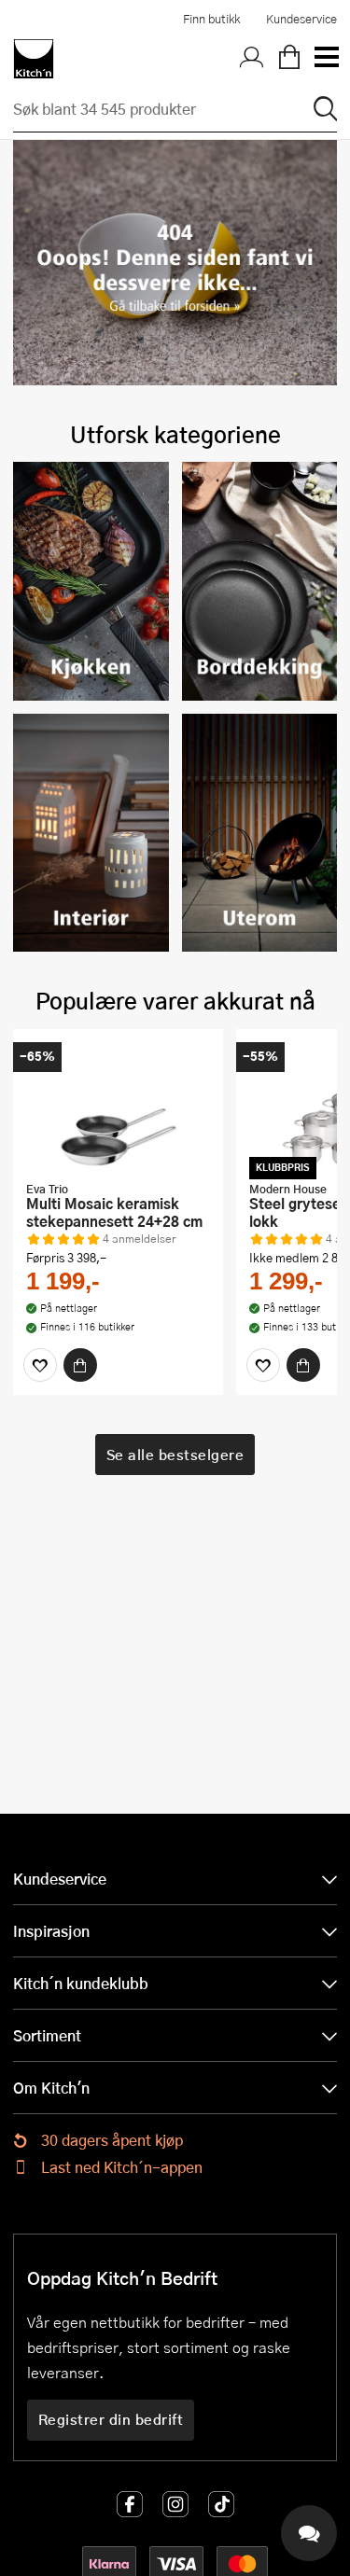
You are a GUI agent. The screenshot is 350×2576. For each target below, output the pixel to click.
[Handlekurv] (289, 59)
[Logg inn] (252, 59)
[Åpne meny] (326, 59)
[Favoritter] (40, 1365)
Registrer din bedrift (111, 2419)
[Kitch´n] (34, 59)
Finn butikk (211, 19)
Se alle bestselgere (175, 1455)
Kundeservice (301, 19)
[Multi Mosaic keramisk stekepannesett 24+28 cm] (118, 1107)
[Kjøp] (80, 1365)
